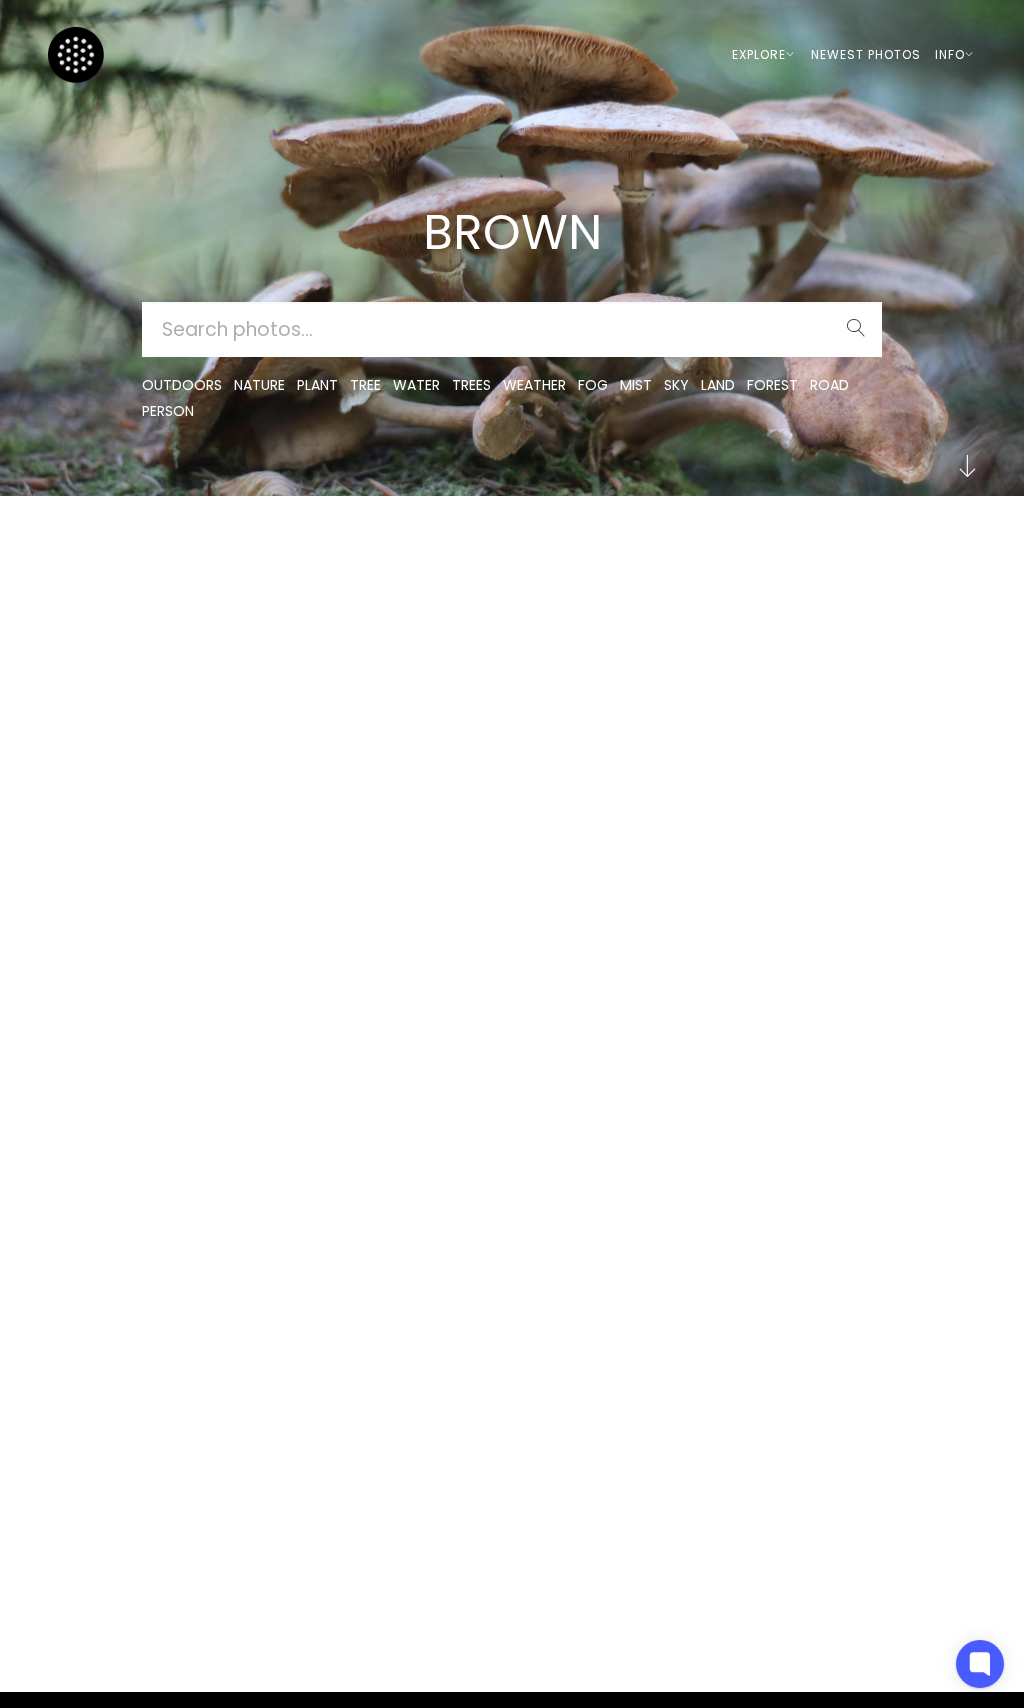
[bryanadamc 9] (265, 570)
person (168, 411)
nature (259, 385)
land (718, 385)
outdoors (182, 385)
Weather (534, 385)
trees (471, 385)
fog (593, 385)
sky (676, 385)
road (829, 385)
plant (317, 385)
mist (636, 385)
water (416, 385)
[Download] (1001, 603)
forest (772, 385)
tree (365, 385)
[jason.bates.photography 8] (1001, 554)
